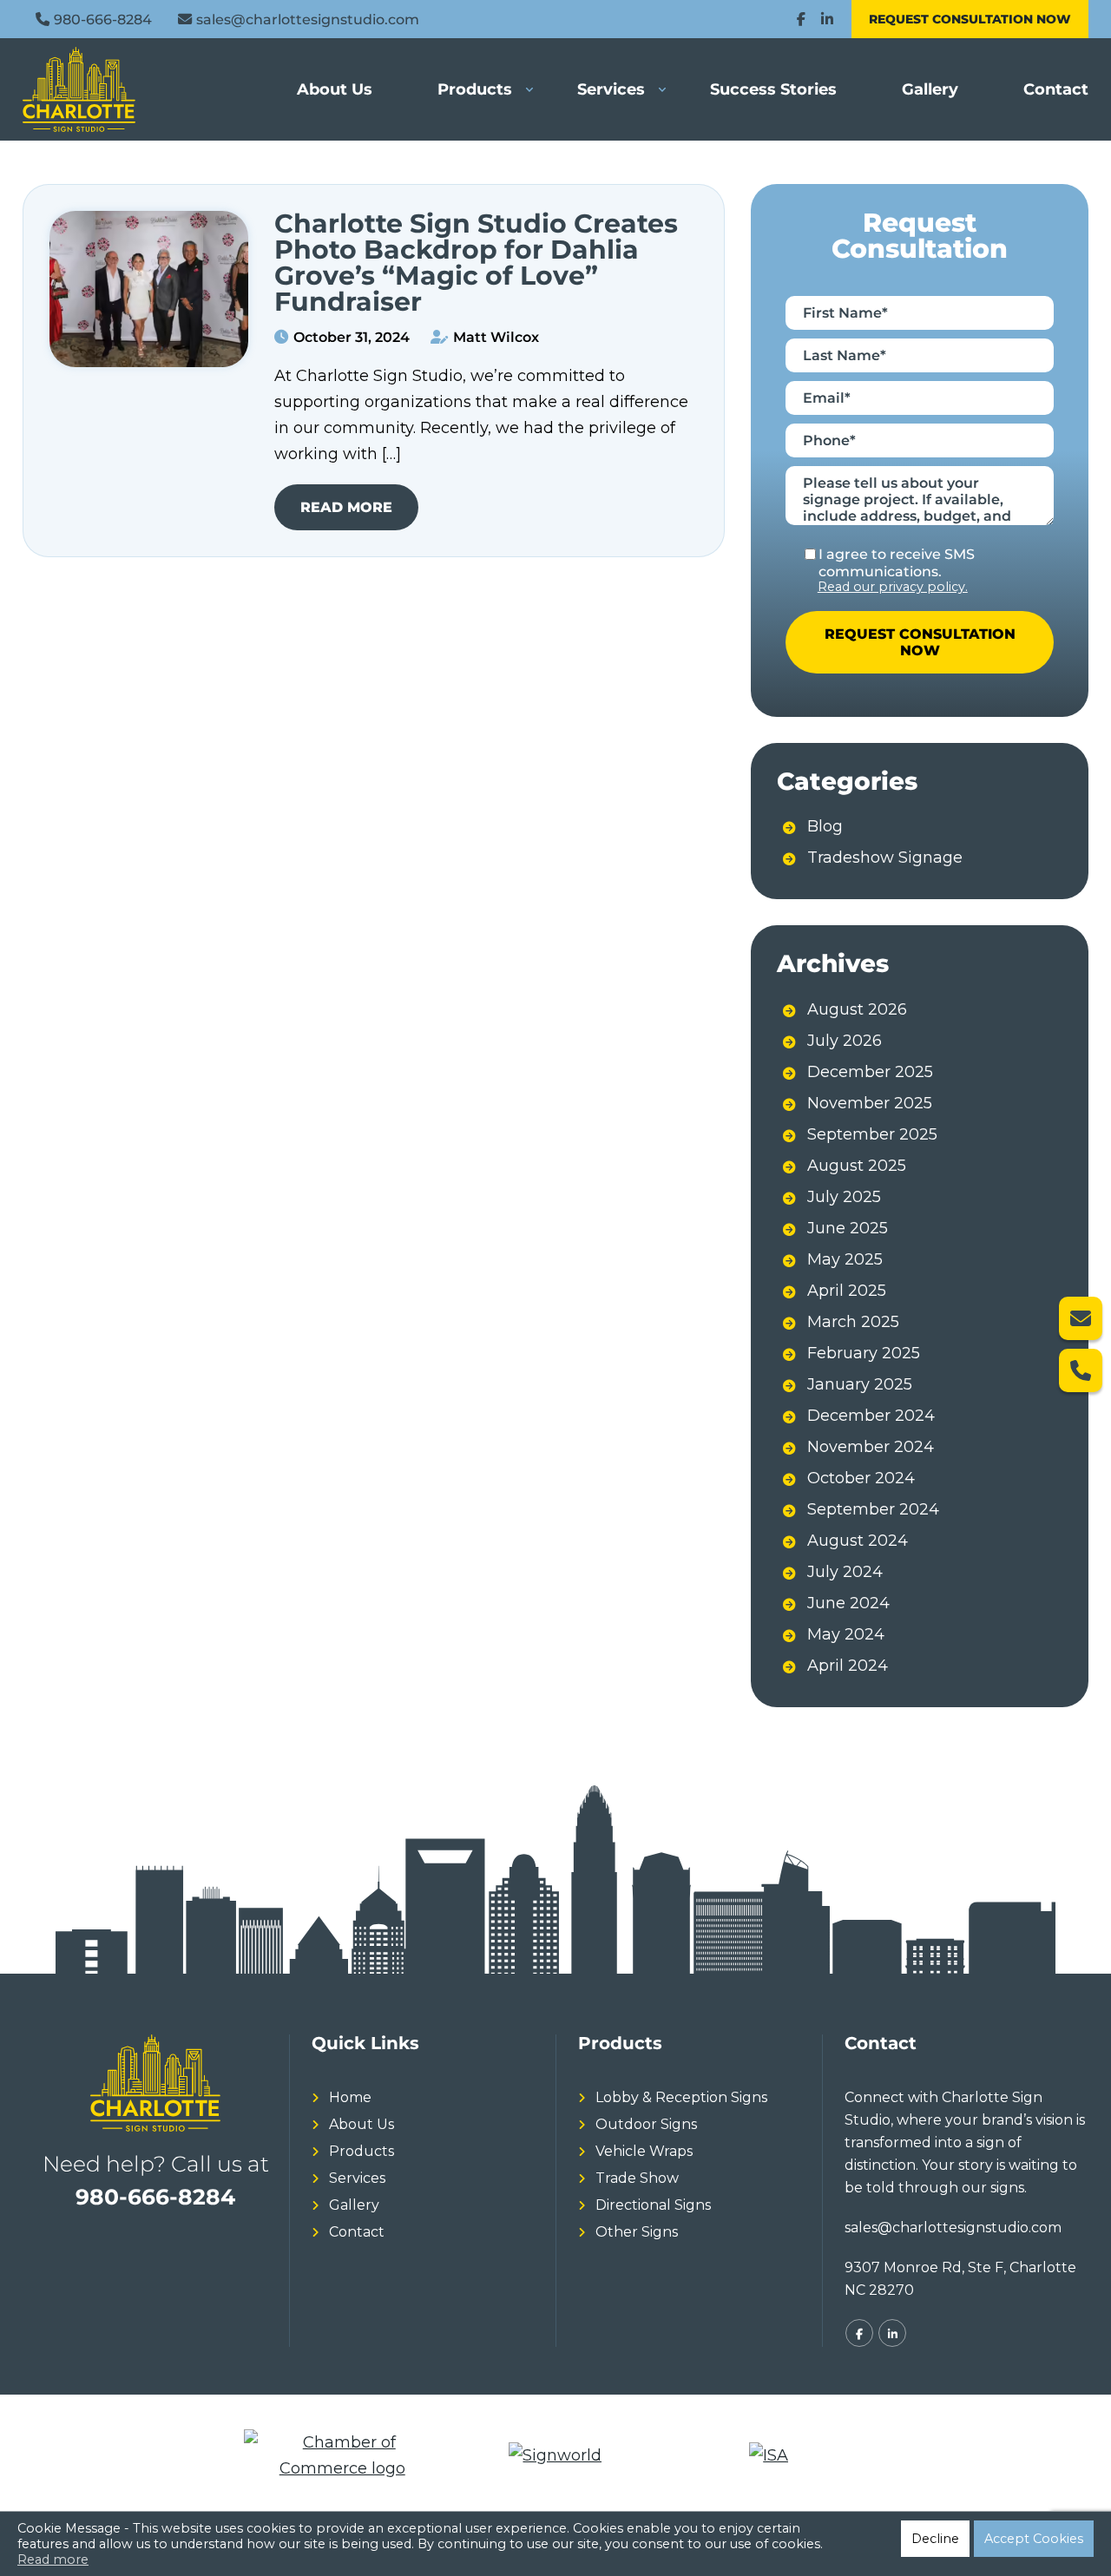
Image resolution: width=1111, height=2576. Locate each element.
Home (350, 2097)
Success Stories (773, 89)
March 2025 (853, 1322)
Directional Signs (653, 2205)
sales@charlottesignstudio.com (308, 19)
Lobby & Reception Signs (681, 2097)
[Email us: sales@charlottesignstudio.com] (1081, 1318)
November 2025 (870, 1103)
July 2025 (844, 1197)
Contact (1056, 89)
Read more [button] (53, 2560)
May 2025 (845, 1259)
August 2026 (857, 1009)
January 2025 (860, 1384)
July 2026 (845, 1041)
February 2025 (864, 1353)
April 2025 (847, 1291)
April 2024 (848, 1666)
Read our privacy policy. (893, 587)
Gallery (930, 89)
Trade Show (637, 2178)
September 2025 (872, 1134)
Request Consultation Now (970, 19)
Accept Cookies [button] (1034, 2539)
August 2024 (858, 1541)
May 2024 (846, 1634)
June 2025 (848, 1228)
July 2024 (845, 1572)
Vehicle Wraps (644, 2151)
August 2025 (857, 1166)
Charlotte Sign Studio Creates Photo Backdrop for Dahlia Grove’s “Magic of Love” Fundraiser (476, 263)
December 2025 (870, 1072)
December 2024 (871, 1416)
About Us (335, 89)
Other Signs (637, 2232)
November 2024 (871, 1447)
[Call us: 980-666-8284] (1081, 1370)
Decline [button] (935, 2539)
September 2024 (873, 1509)
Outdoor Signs (646, 2124)
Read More (346, 507)
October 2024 (861, 1478)
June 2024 (848, 1603)
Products (475, 89)
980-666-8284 (103, 19)
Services (611, 89)
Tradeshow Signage (885, 858)
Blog (825, 826)
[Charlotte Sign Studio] (101, 89)
